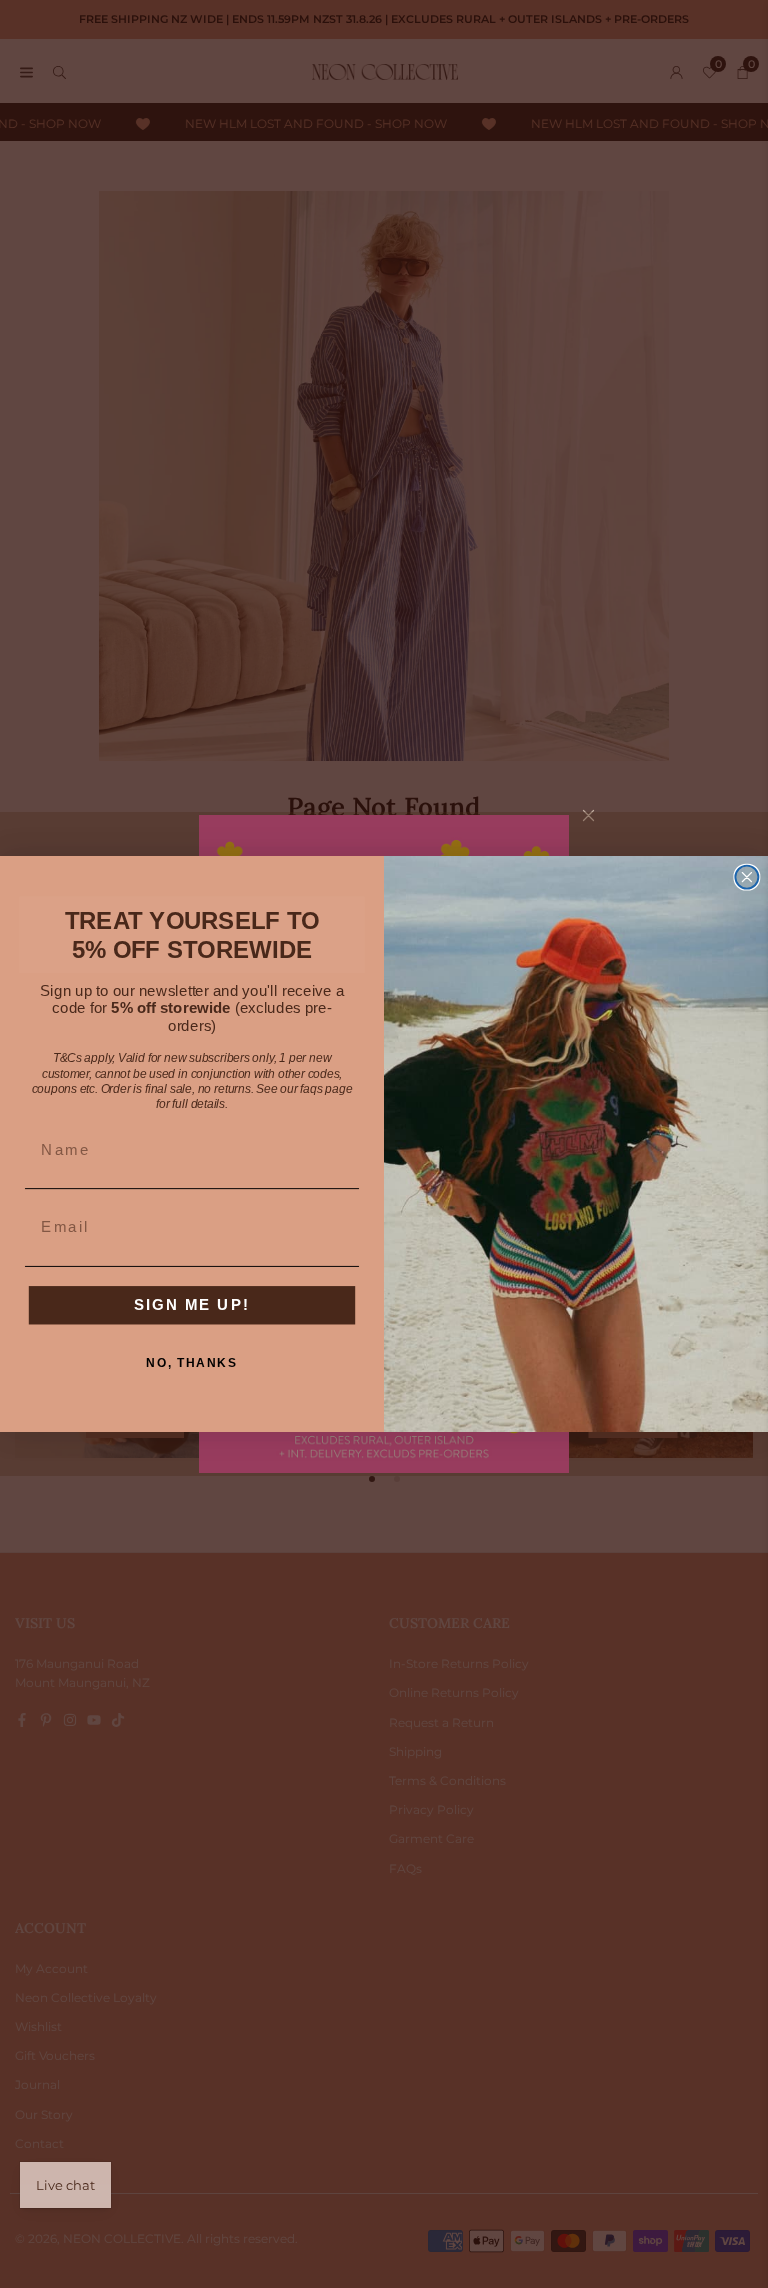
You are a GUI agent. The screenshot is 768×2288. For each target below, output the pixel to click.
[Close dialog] (746, 877)
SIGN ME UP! (192, 1304)
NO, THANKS (191, 1362)
